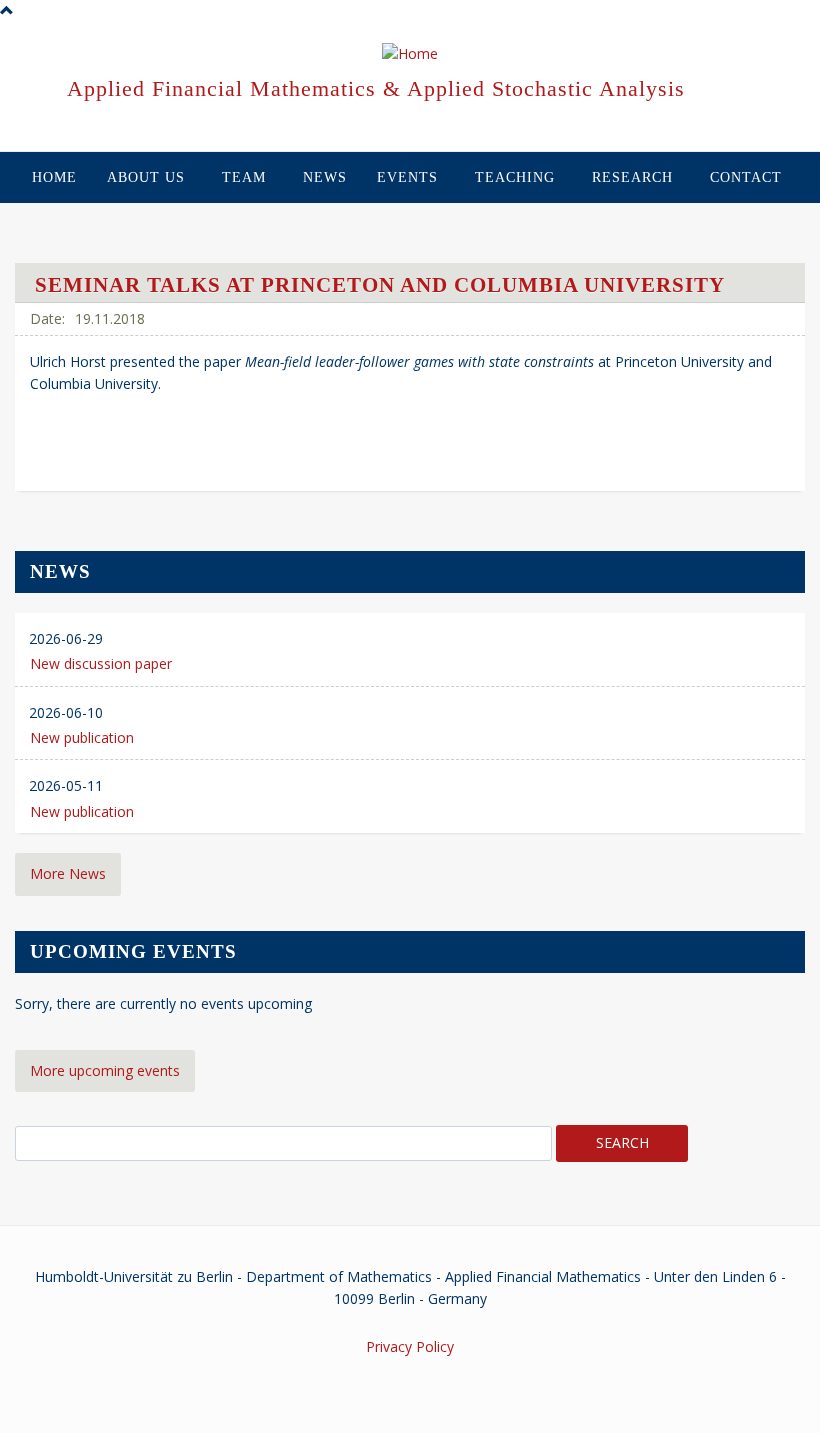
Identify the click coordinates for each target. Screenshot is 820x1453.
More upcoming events (105, 1070)
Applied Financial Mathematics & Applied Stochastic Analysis (376, 88)
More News (68, 873)
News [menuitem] (325, 177)
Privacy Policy (410, 1346)
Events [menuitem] (407, 177)
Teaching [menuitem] (515, 177)
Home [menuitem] (54, 177)
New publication (82, 737)
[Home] (410, 55)
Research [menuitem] (632, 177)
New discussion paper (101, 663)
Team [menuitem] (244, 177)
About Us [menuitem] (146, 177)
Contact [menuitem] (746, 177)
